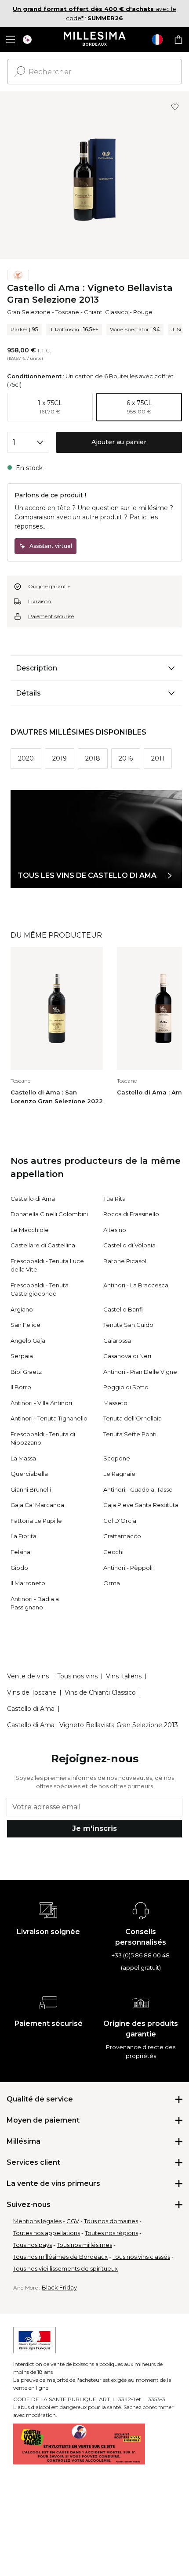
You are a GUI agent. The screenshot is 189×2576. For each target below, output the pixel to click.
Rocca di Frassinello (131, 1214)
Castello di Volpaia (129, 1245)
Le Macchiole (30, 1230)
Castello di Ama (33, 1199)
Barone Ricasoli (125, 1261)
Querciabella (29, 1474)
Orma (112, 1583)
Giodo (19, 1568)
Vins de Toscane (32, 1692)
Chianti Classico (106, 312)
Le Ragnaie (119, 1474)
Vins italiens (124, 1676)
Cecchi (113, 1552)
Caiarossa (117, 1341)
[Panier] (178, 40)
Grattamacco (122, 1536)
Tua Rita (114, 1199)
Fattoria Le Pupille (36, 1521)
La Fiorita (24, 1536)
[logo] (95, 40)
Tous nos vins (77, 1676)
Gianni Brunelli (31, 1489)
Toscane (67, 312)
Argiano (22, 1309)
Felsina (20, 1552)
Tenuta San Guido (128, 1325)
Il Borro (21, 1387)
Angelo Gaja (28, 1341)
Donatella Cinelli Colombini (49, 1214)
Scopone (117, 1458)
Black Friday (59, 2287)
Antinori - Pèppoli (128, 1568)
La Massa (23, 1458)
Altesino (115, 1230)
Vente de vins (28, 1676)
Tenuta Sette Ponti (130, 1434)
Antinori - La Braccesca (136, 1285)
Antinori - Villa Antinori (41, 1403)
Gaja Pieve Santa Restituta (141, 1505)
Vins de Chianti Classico (100, 1692)
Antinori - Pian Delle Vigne (140, 1372)
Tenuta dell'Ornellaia (133, 1418)
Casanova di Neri (127, 1356)
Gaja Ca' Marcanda (37, 1505)
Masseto (115, 1403)
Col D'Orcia (120, 1521)
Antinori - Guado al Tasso (138, 1489)
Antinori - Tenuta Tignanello (49, 1418)
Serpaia (22, 1356)
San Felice (25, 1325)
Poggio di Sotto (126, 1387)
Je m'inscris (94, 1828)
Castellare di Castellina (43, 1245)
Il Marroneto (28, 1583)
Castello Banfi (123, 1309)
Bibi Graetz (26, 1372)
